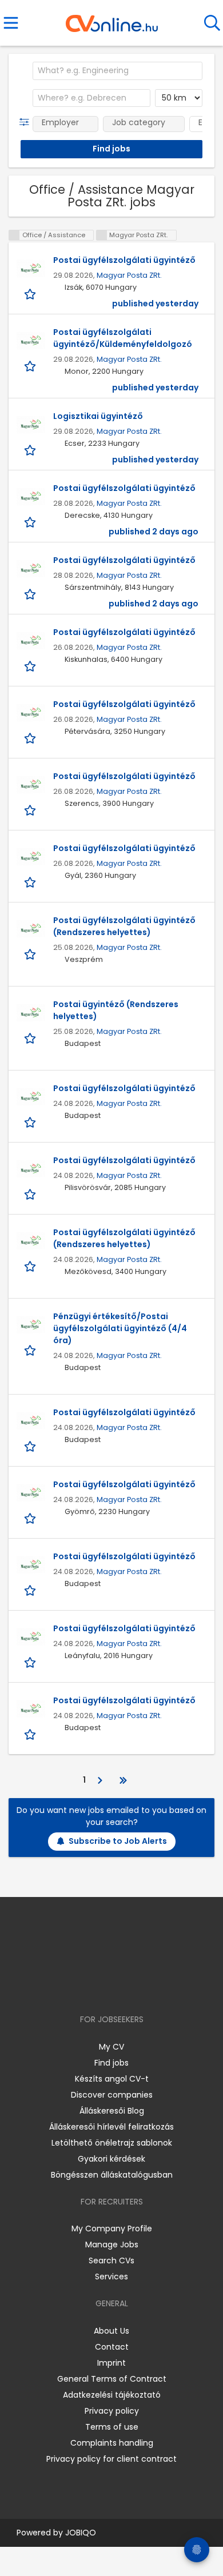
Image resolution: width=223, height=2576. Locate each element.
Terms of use (112, 2427)
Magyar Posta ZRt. (129, 275)
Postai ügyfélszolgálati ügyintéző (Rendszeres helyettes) (124, 926)
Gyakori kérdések (111, 2159)
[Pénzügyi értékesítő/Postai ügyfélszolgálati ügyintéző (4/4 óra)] (31, 1325)
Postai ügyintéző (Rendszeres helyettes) (116, 1010)
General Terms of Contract (112, 2379)
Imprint (111, 2363)
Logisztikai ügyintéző (98, 416)
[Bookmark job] (31, 293)
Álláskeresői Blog (112, 2111)
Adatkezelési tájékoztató (112, 2395)
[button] (27, 122)
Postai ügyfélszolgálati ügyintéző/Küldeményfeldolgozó (123, 338)
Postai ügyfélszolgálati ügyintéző (124, 260)
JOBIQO (81, 2533)
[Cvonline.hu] (112, 19)
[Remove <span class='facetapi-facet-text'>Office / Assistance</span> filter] (14, 235)
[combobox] (118, 71)
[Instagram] (104, 1986)
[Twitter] (140, 1986)
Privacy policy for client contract (111, 2459)
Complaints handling (112, 2443)
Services (111, 2277)
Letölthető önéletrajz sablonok (112, 2143)
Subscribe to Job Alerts (118, 1841)
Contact (112, 2347)
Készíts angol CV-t (112, 2079)
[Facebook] (85, 1986)
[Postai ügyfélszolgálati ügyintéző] (31, 269)
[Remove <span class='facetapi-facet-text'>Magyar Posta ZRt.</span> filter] (102, 235)
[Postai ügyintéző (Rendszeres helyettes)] (31, 1013)
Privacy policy (112, 2411)
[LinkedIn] (123, 1986)
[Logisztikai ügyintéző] (31, 425)
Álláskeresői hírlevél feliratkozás (111, 2127)
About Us (111, 2331)
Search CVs (111, 2261)
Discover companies (112, 2095)
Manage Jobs (112, 2244)
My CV (111, 2047)
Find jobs (111, 2063)
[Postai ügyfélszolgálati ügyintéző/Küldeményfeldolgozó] (31, 341)
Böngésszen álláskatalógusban (112, 2175)
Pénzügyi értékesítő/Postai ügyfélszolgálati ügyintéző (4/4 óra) (120, 1328)
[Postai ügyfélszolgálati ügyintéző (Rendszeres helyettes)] (31, 929)
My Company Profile (112, 2228)
